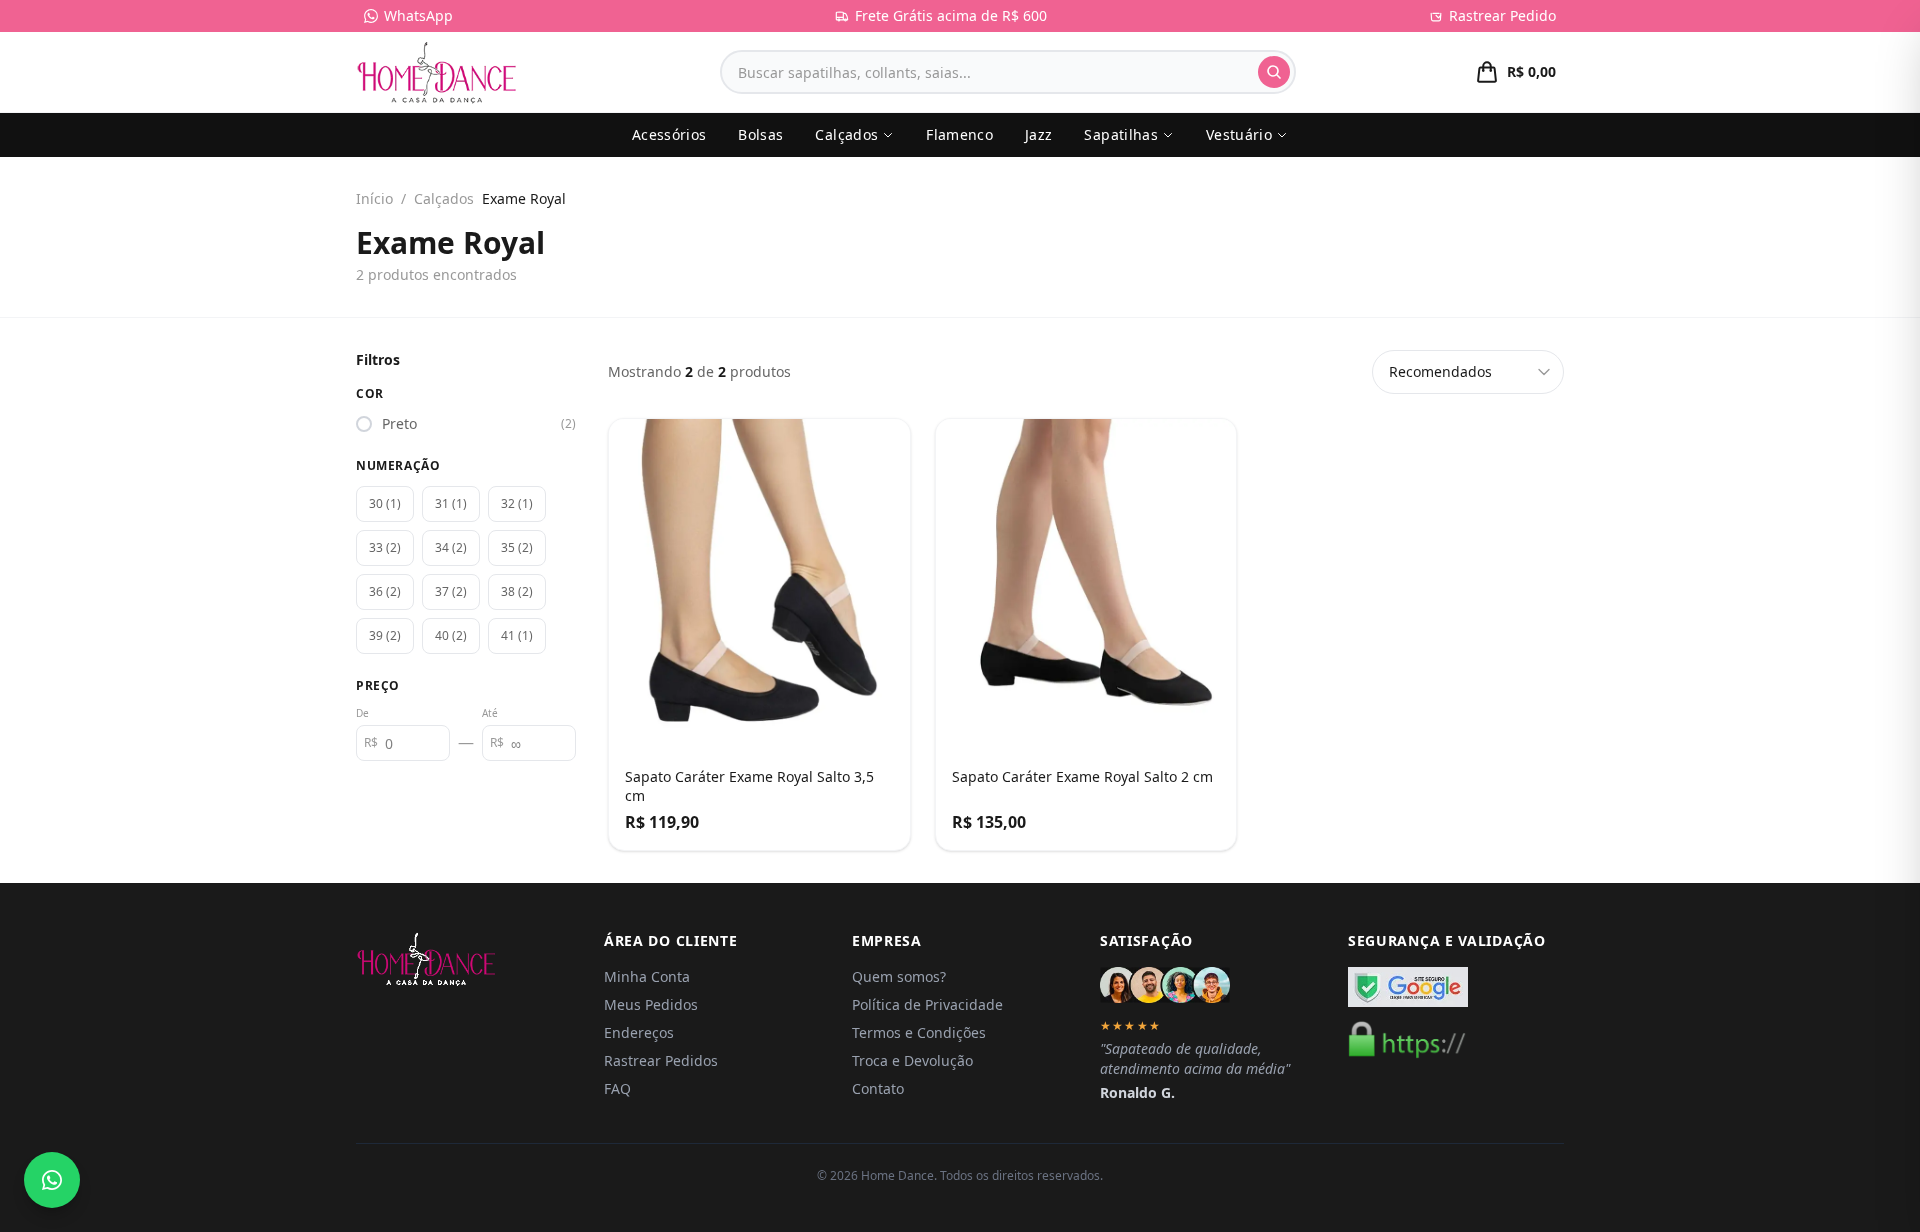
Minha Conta (647, 976)
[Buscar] (1274, 72)
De (362, 713)
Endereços (639, 1032)
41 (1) (517, 635)
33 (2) (385, 547)
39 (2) (385, 635)
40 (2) (451, 635)
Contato (878, 1088)
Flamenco (959, 134)
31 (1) (451, 503)
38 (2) (517, 591)
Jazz (1038, 134)
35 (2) (517, 547)
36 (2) (385, 591)
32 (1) (517, 503)
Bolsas (760, 134)
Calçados (846, 134)
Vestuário (1239, 134)
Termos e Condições (919, 1032)
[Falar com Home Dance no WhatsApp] (52, 1180)
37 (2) (451, 591)
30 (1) (385, 503)
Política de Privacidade (927, 1004)
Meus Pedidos (651, 1004)
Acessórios (669, 134)
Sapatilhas (1121, 134)
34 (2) (451, 547)
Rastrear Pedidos (661, 1060)
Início (374, 198)
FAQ (617, 1088)
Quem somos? (899, 976)
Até (490, 713)
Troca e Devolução (912, 1060)
